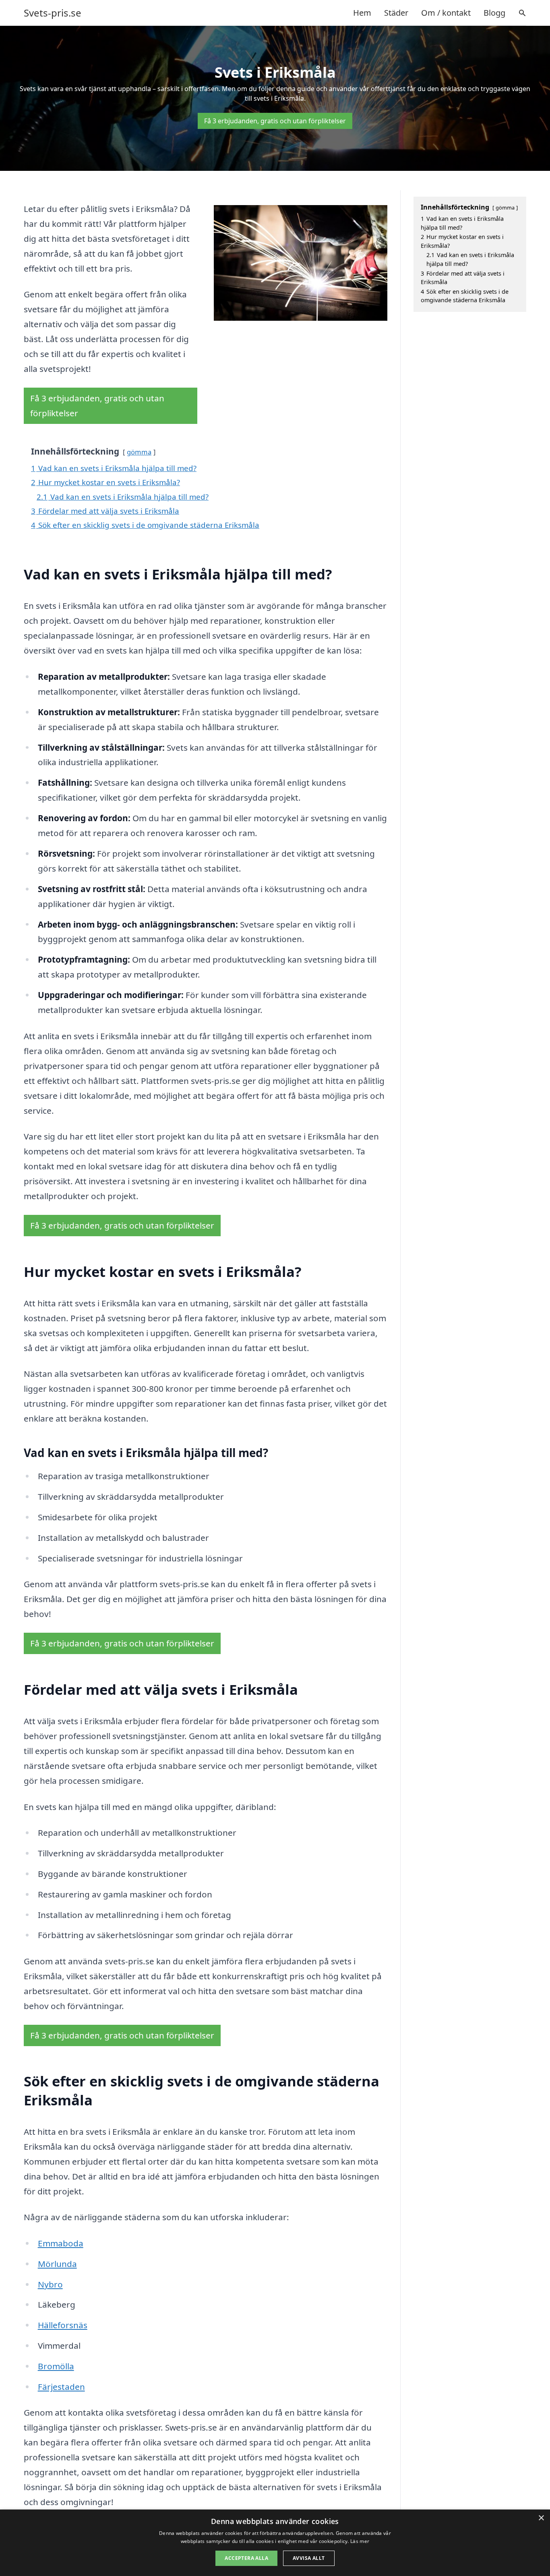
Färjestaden (61, 2387)
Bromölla (56, 2366)
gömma (139, 452)
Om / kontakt (446, 13)
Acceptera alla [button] (246, 2558)
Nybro (50, 2284)
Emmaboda (61, 2243)
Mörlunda (57, 2264)
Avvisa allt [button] (309, 2558)
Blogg (494, 13)
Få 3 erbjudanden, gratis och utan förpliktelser (275, 121)
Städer (396, 13)
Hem (362, 13)
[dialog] (275, 2543)
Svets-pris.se (53, 13)
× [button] (541, 2518)
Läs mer (360, 2541)
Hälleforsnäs (63, 2325)
